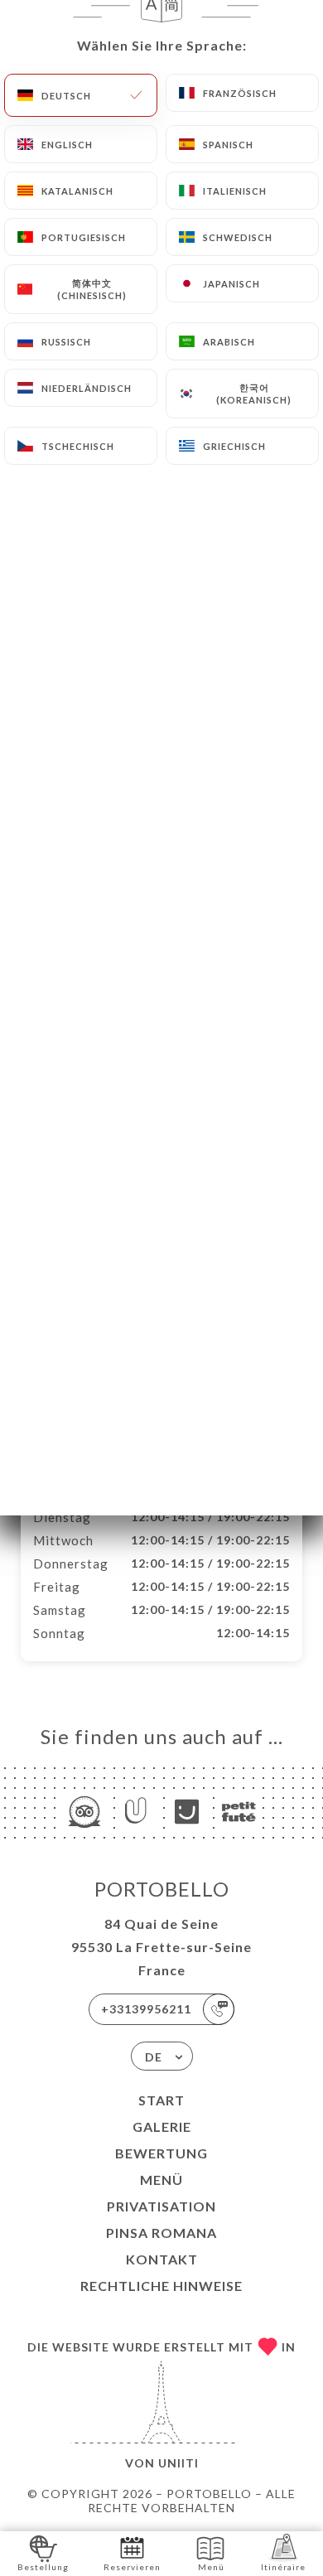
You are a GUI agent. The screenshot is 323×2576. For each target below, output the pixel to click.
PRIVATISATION (161, 2206)
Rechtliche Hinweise (161, 2286)
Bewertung (161, 2153)
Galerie (162, 2127)
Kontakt (162, 2259)
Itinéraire (283, 2567)
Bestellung (43, 2567)
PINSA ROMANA (161, 2233)
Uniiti (178, 2463)
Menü (161, 2180)
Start (161, 2100)
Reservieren (132, 2567)
